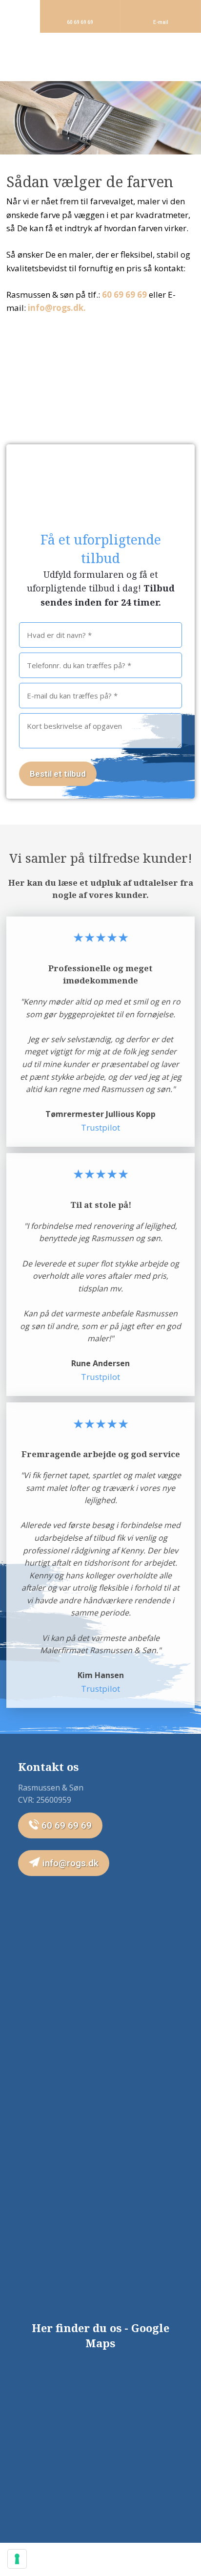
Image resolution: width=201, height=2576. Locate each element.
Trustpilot (100, 1127)
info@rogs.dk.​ (57, 308)
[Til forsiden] (101, 57)
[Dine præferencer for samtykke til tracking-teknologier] (17, 2559)
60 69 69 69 (124, 295)
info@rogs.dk (69, 1863)
